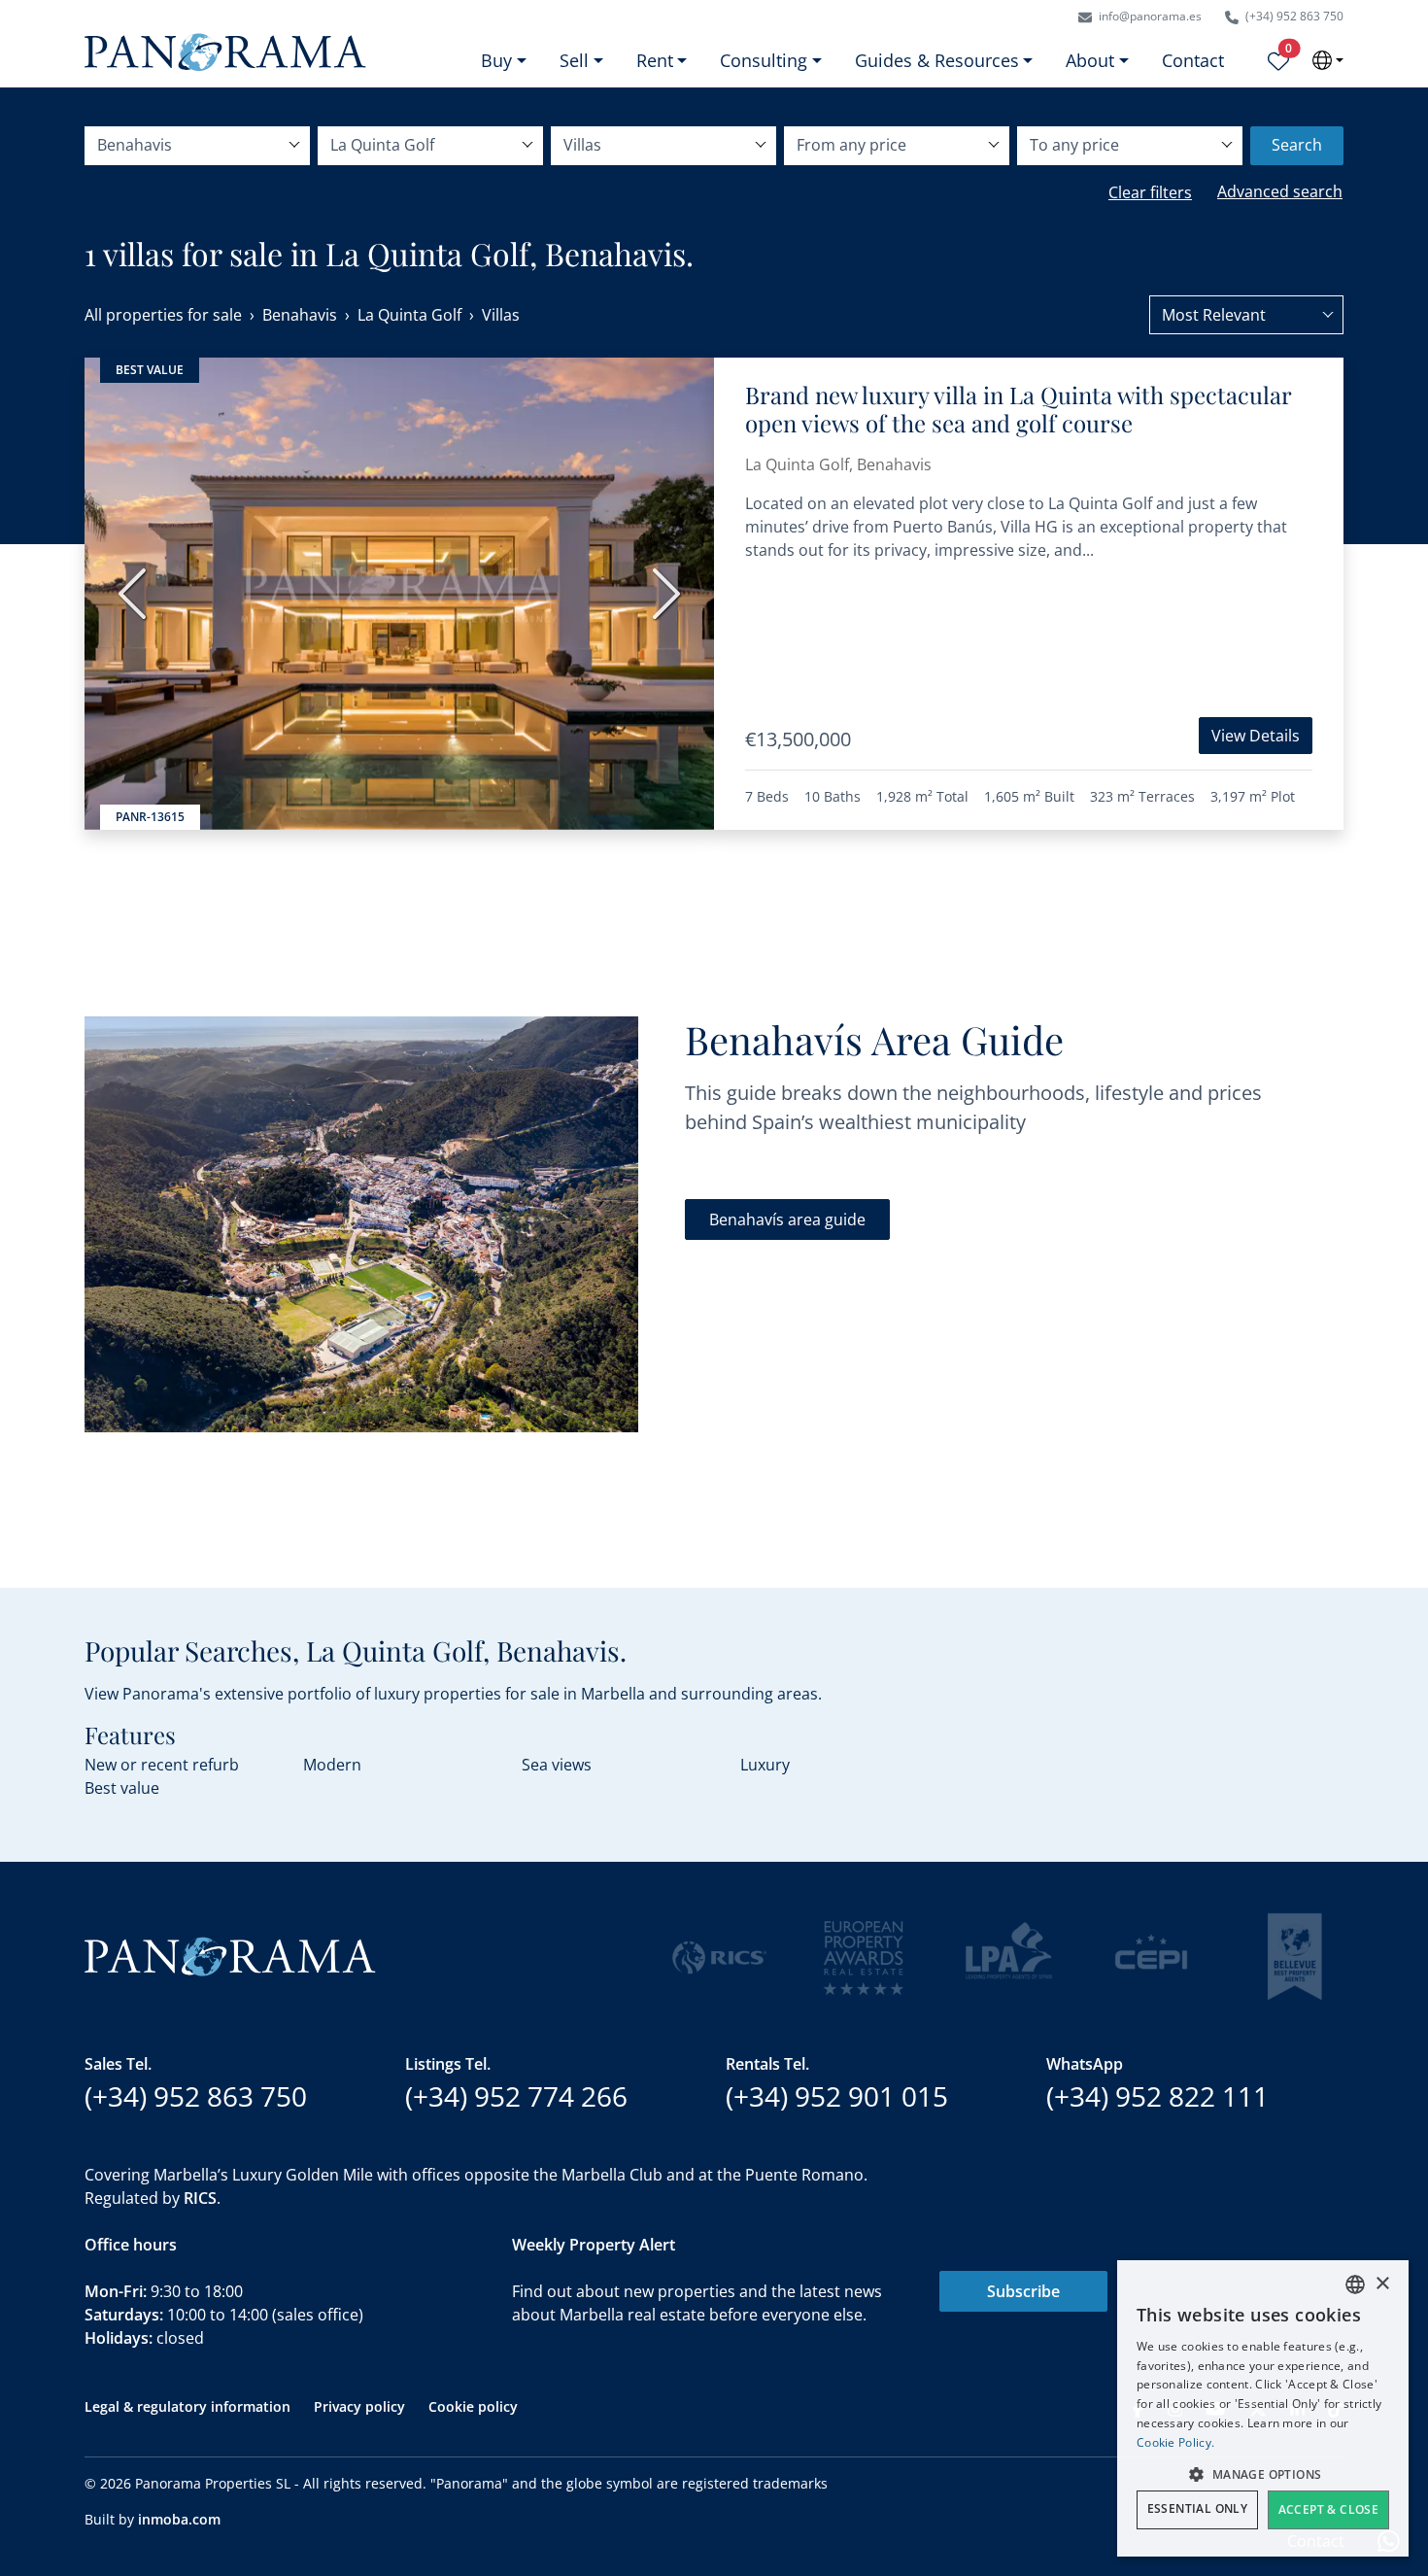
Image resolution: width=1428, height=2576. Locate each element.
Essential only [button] (1198, 2508)
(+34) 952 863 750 (1293, 16)
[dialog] (1263, 2408)
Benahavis (300, 315)
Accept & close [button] (1329, 2509)
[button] (1263, 2474)
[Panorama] (225, 52)
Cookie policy (473, 2406)
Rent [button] (655, 60)
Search (1297, 145)
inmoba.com (179, 2519)
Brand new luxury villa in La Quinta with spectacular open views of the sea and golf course (1018, 409)
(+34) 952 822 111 (1157, 2096)
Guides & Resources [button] (937, 60)
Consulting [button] (764, 60)
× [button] (1382, 2284)
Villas (501, 315)
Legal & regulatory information (187, 2406)
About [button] (1090, 60)
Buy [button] (496, 60)
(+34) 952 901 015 (837, 2096)
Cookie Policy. (1175, 2442)
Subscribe (1023, 2291)
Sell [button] (574, 60)
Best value (122, 1788)
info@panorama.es (1149, 16)
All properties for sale (163, 315)
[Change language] (1328, 60)
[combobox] (1246, 315)
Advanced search (1280, 191)
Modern (332, 1765)
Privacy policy (359, 2406)
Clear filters (1150, 192)
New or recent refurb (162, 1765)
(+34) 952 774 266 (516, 2096)
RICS (200, 2198)
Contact (1193, 60)
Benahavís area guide (787, 1219)
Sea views (557, 1765)
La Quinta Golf (409, 315)
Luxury (765, 1765)
